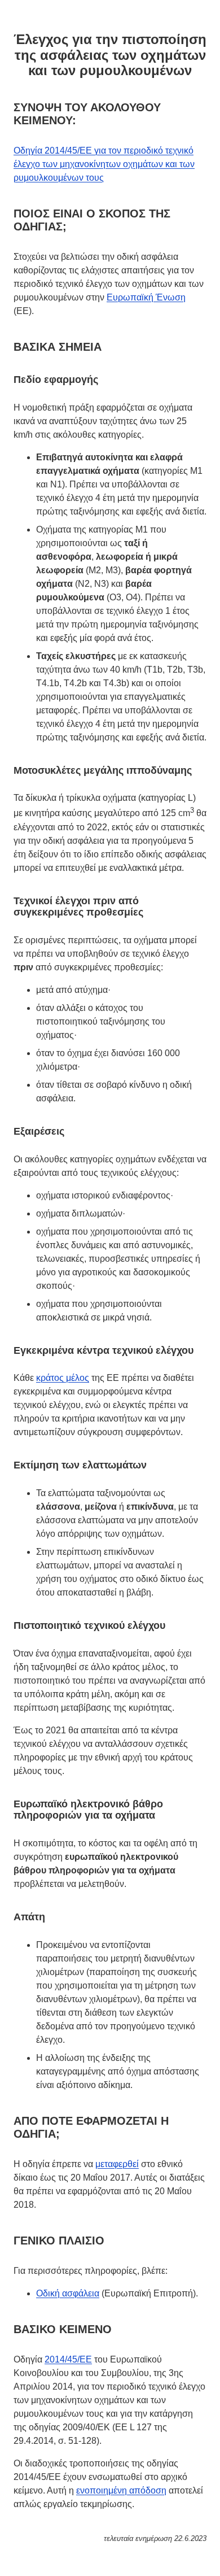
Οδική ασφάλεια (68, 2293)
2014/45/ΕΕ (68, 2359)
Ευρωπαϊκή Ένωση (146, 297)
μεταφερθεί (117, 2164)
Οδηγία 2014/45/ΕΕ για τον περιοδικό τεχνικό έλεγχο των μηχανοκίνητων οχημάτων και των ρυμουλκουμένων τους (104, 164)
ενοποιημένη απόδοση (121, 2490)
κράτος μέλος (63, 1378)
